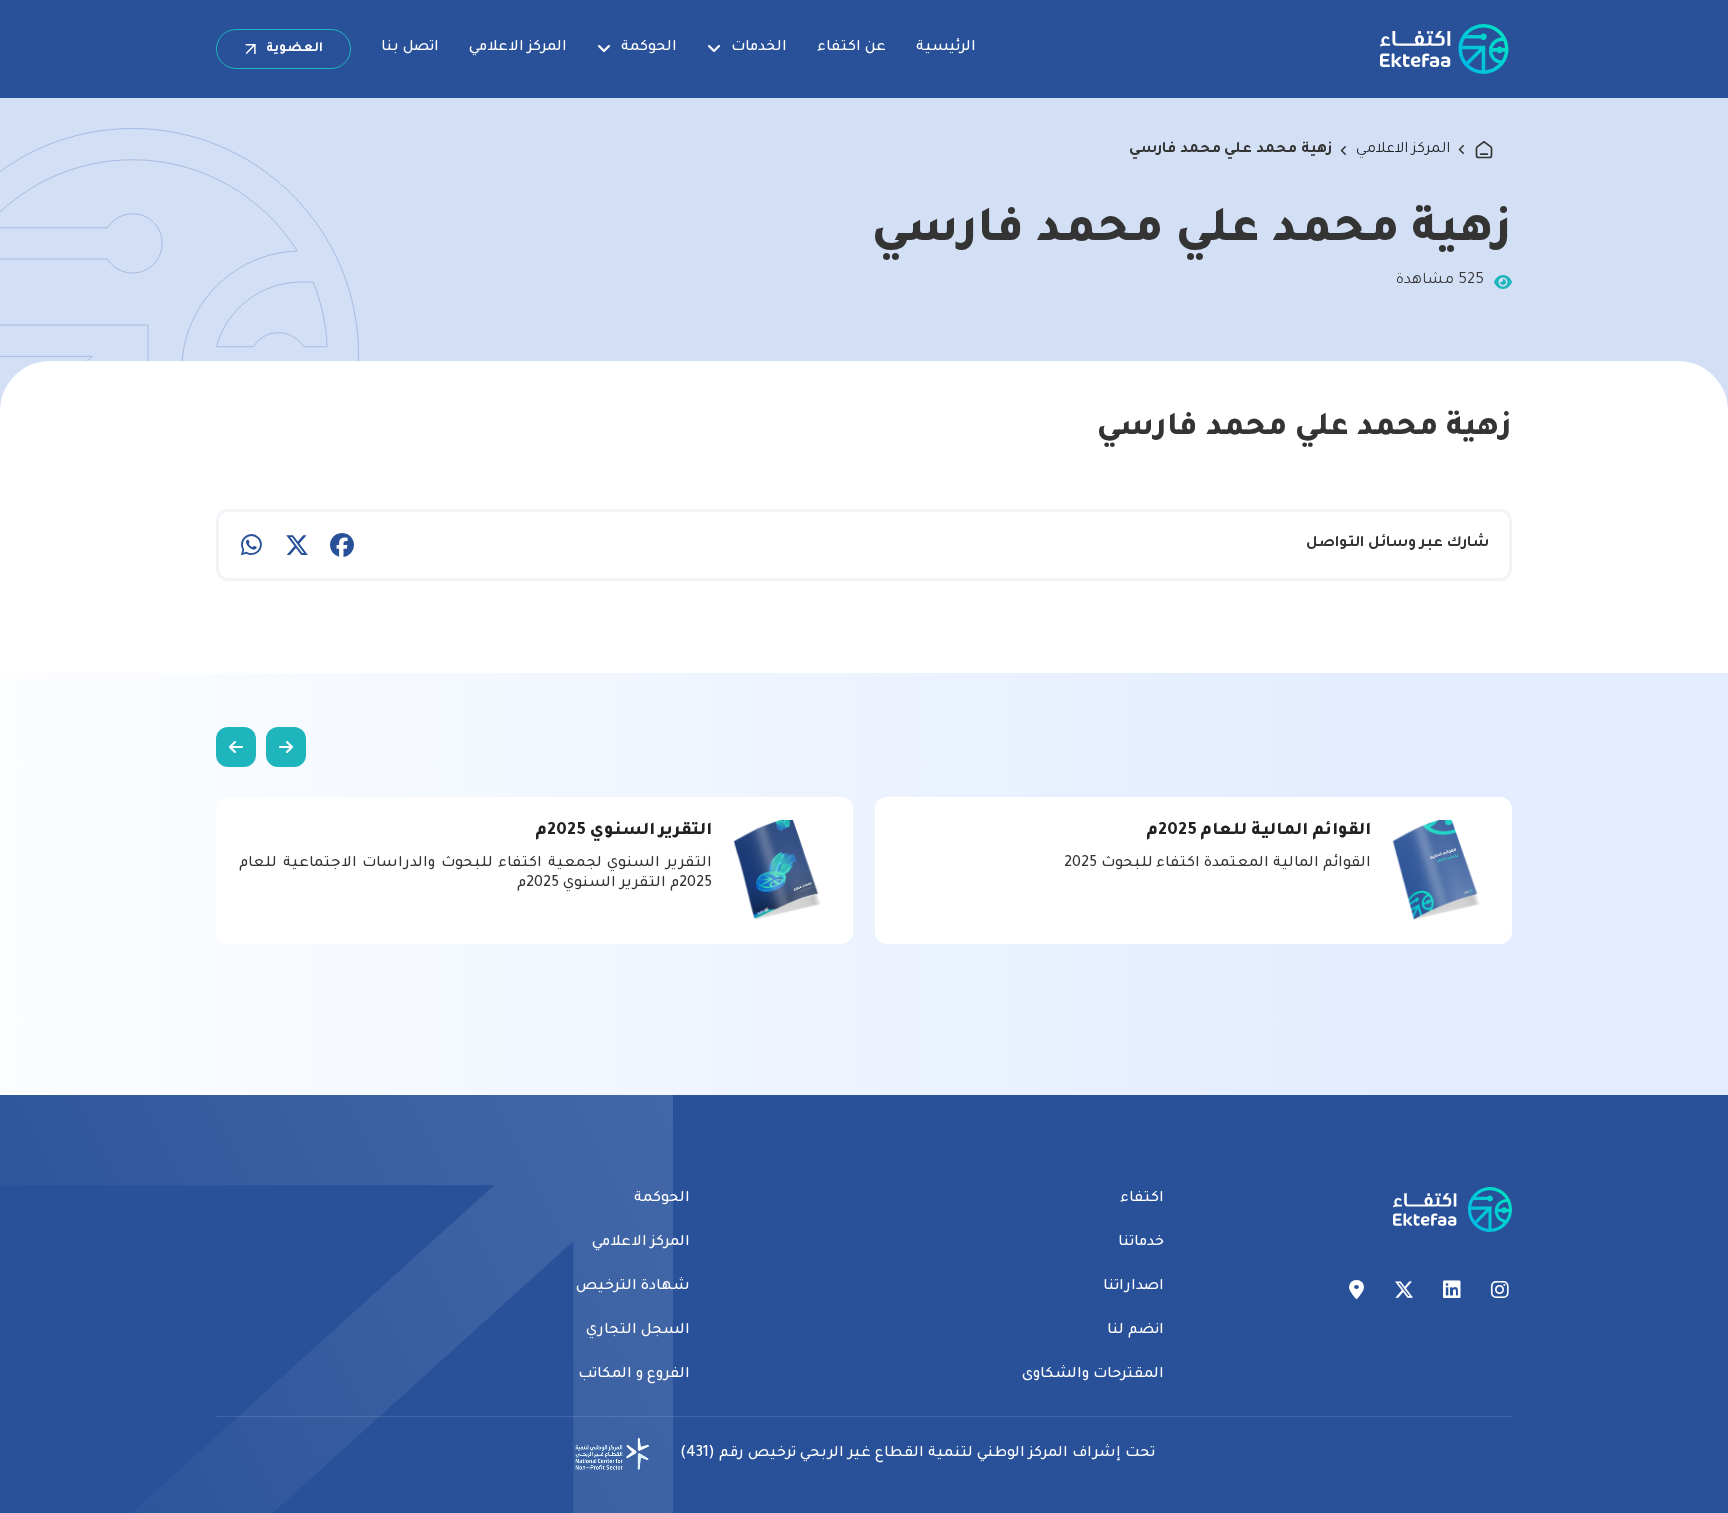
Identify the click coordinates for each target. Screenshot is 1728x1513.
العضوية (294, 49)
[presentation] (286, 747)
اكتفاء (1142, 1199)
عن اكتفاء (851, 48)
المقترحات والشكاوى (1093, 1375)
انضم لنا (1135, 1331)
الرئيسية (946, 48)
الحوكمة (649, 48)
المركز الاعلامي (518, 48)
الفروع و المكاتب (634, 1375)
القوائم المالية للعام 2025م (1258, 831)
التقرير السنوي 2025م (623, 831)
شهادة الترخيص (633, 1287)
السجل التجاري (638, 1331)
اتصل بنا (410, 48)
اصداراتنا (1133, 1287)
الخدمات (759, 48)
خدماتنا (1141, 1243)
